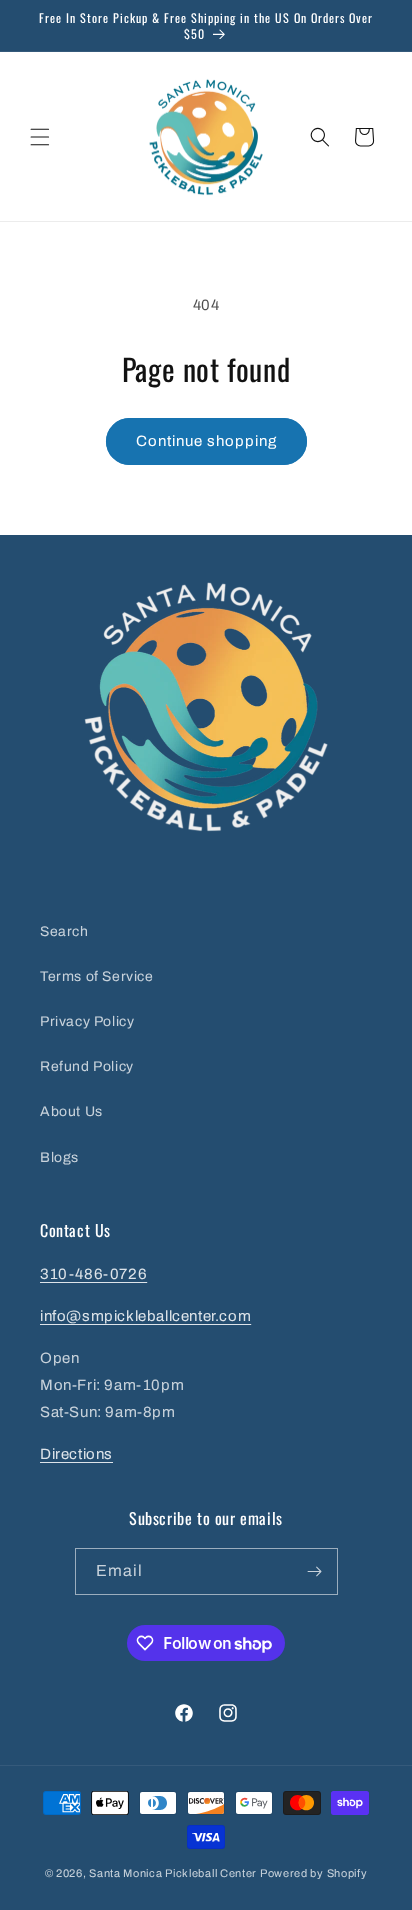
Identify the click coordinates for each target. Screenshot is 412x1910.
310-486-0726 (93, 1274)
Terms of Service (97, 976)
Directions (76, 1454)
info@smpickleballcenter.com (145, 1316)
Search (64, 931)
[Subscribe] (315, 1571)
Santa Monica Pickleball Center (173, 1873)
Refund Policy (87, 1066)
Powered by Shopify (314, 1873)
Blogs (59, 1157)
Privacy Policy (87, 1021)
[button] (40, 137)
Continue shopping (206, 441)
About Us (71, 1111)
